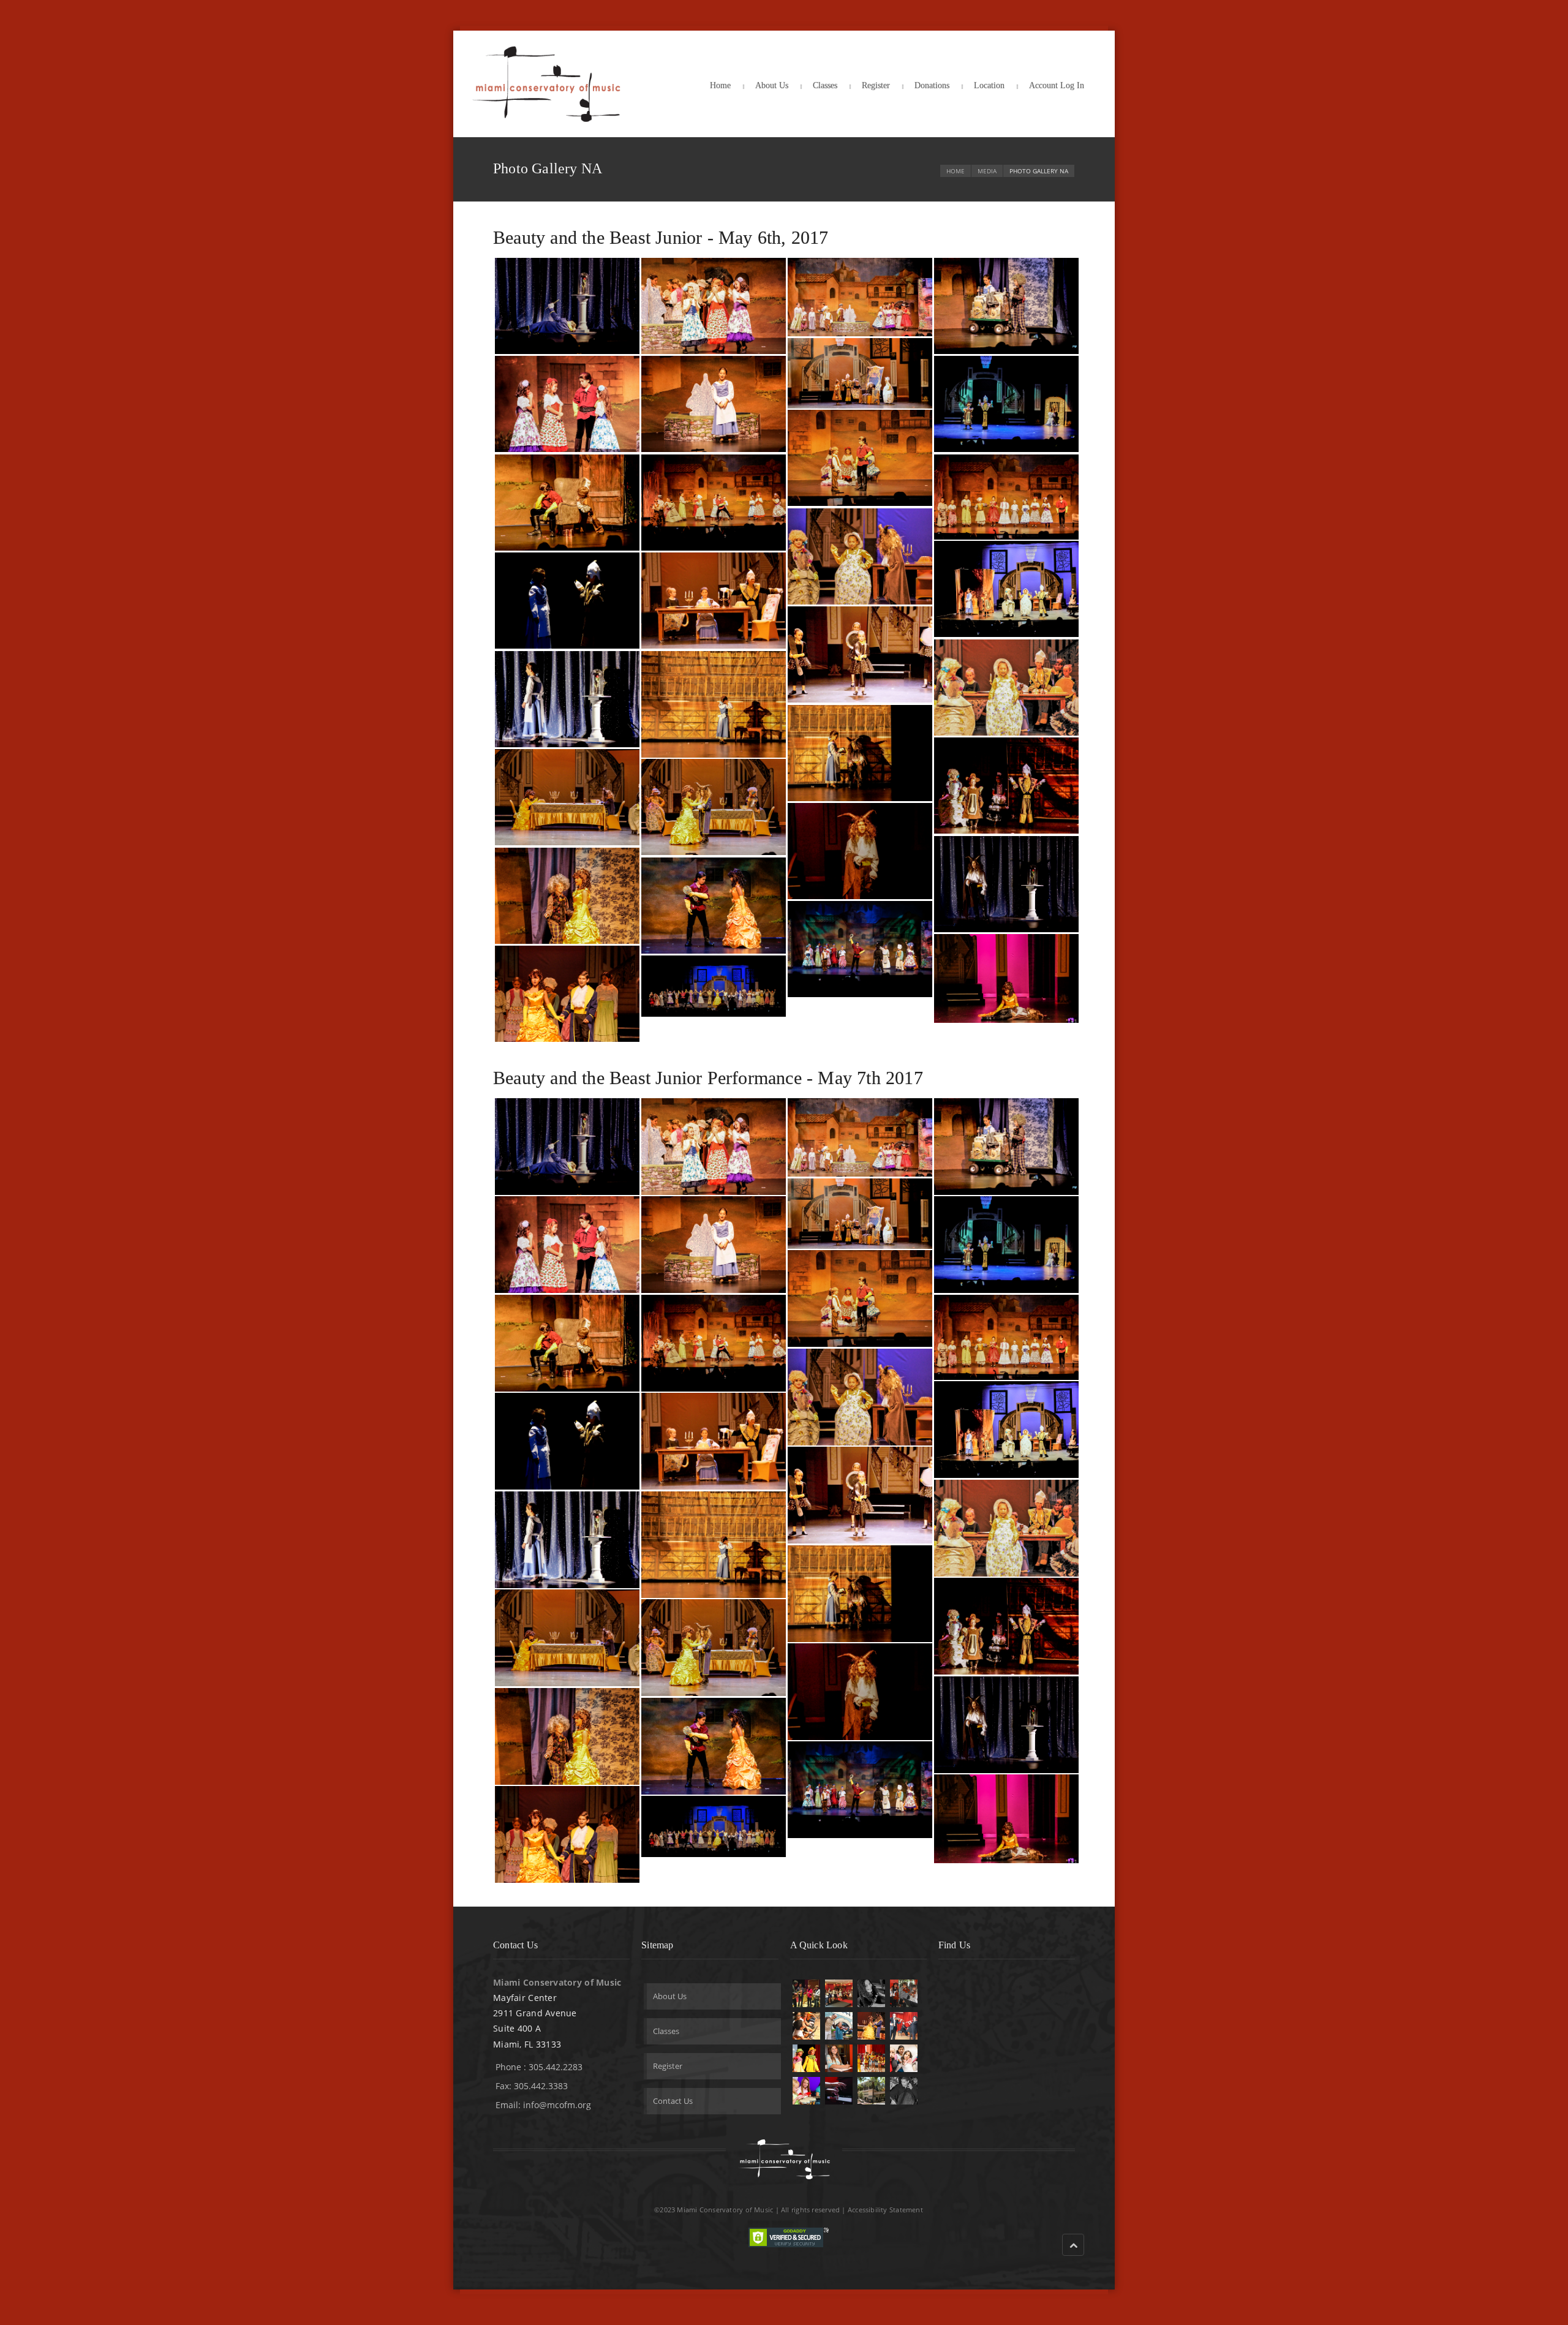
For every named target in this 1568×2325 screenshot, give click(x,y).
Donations (932, 85)
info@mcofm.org (557, 2105)
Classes (825, 85)
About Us (772, 85)
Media (987, 171)
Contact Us (673, 2101)
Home (720, 85)
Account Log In (1057, 85)
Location (989, 85)
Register (876, 85)
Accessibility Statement (885, 2210)
